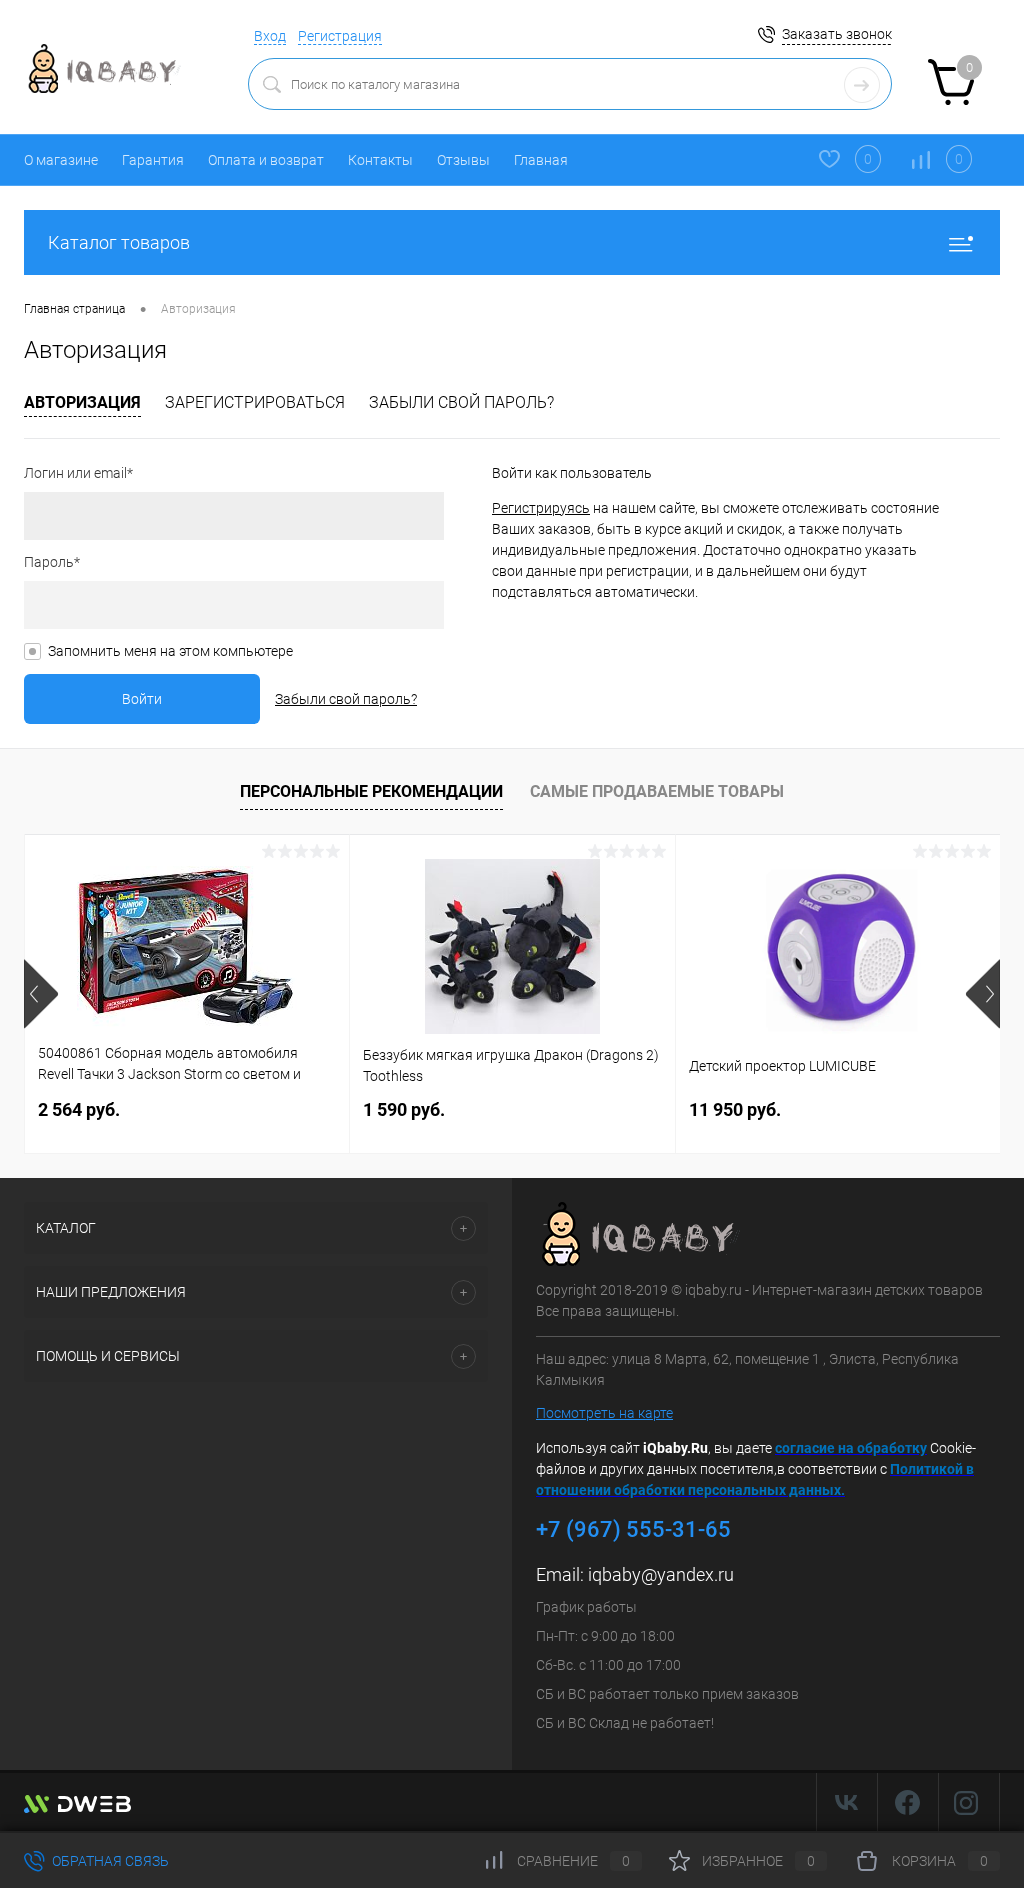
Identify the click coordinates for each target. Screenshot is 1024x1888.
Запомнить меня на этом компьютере (170, 651)
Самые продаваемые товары (657, 791)
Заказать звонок (837, 34)
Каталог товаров (119, 242)
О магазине (61, 160)
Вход (270, 36)
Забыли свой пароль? (461, 402)
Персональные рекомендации (371, 791)
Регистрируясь (541, 508)
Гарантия (153, 160)
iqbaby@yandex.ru (661, 1574)
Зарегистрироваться (255, 402)
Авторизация (82, 402)
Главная (541, 160)
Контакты (380, 160)
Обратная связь (109, 1861)
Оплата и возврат (266, 160)
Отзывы (463, 160)
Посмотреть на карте (604, 1413)
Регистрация (340, 36)
